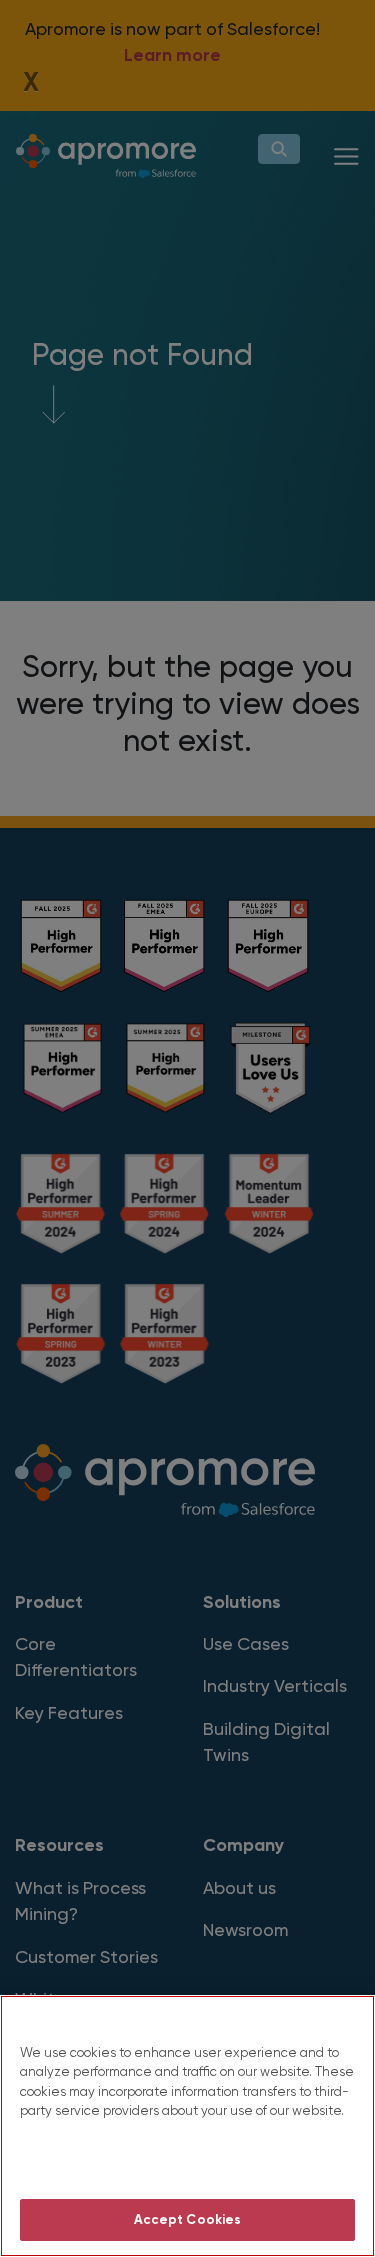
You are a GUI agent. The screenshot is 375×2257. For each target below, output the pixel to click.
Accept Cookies (188, 2219)
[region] (187, 2126)
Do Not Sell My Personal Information (187, 2163)
